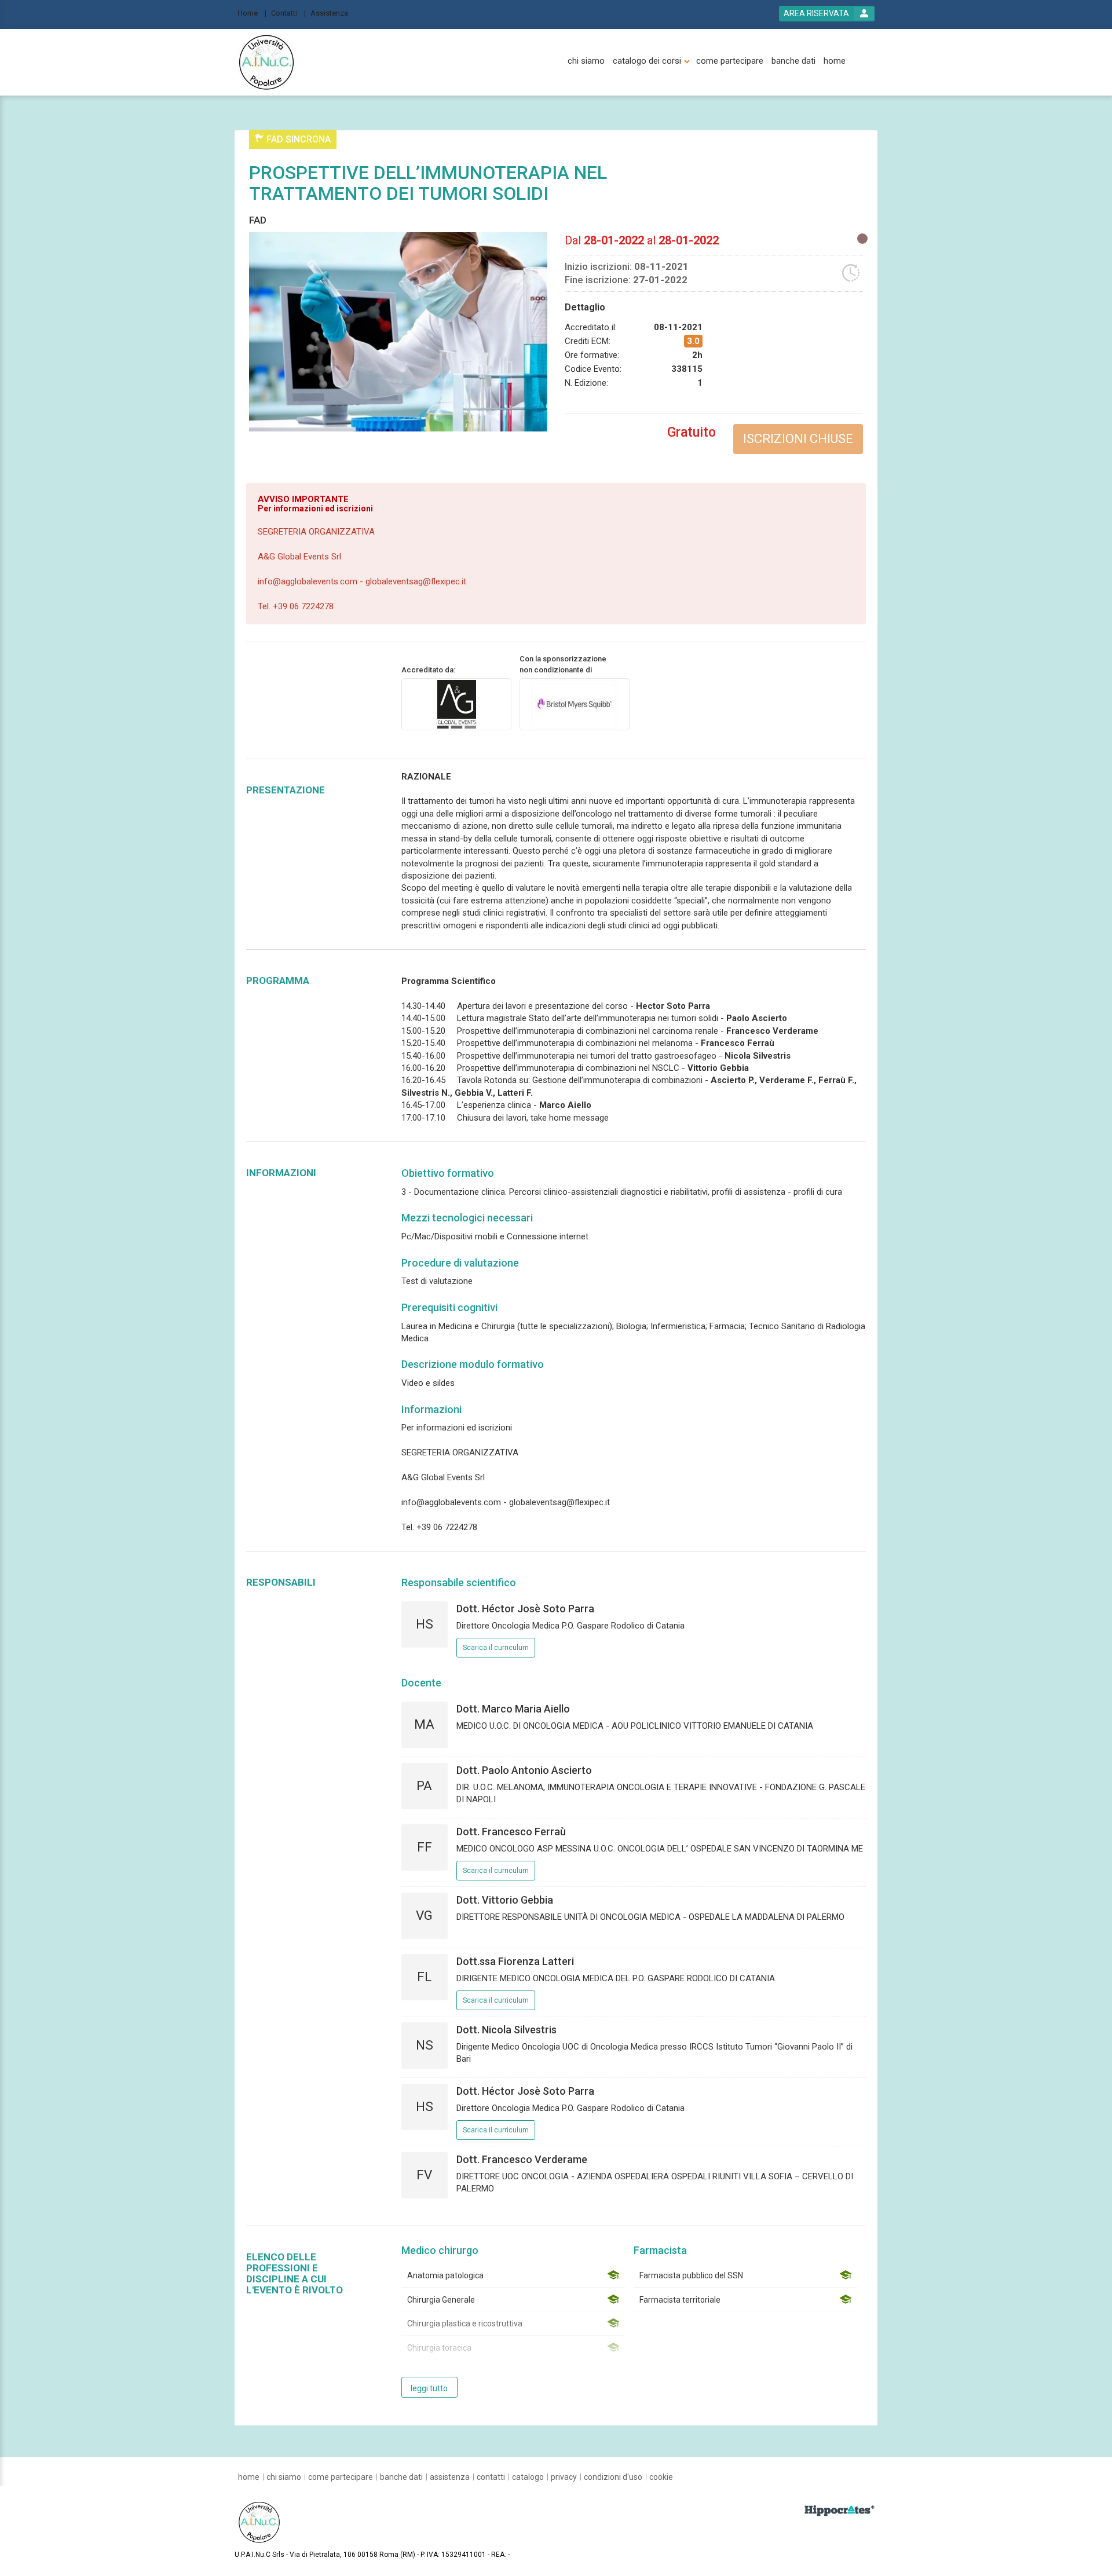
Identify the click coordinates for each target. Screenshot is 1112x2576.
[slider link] (840, 2510)
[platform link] (266, 63)
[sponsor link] (575, 704)
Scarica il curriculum (496, 1648)
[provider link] (456, 704)
